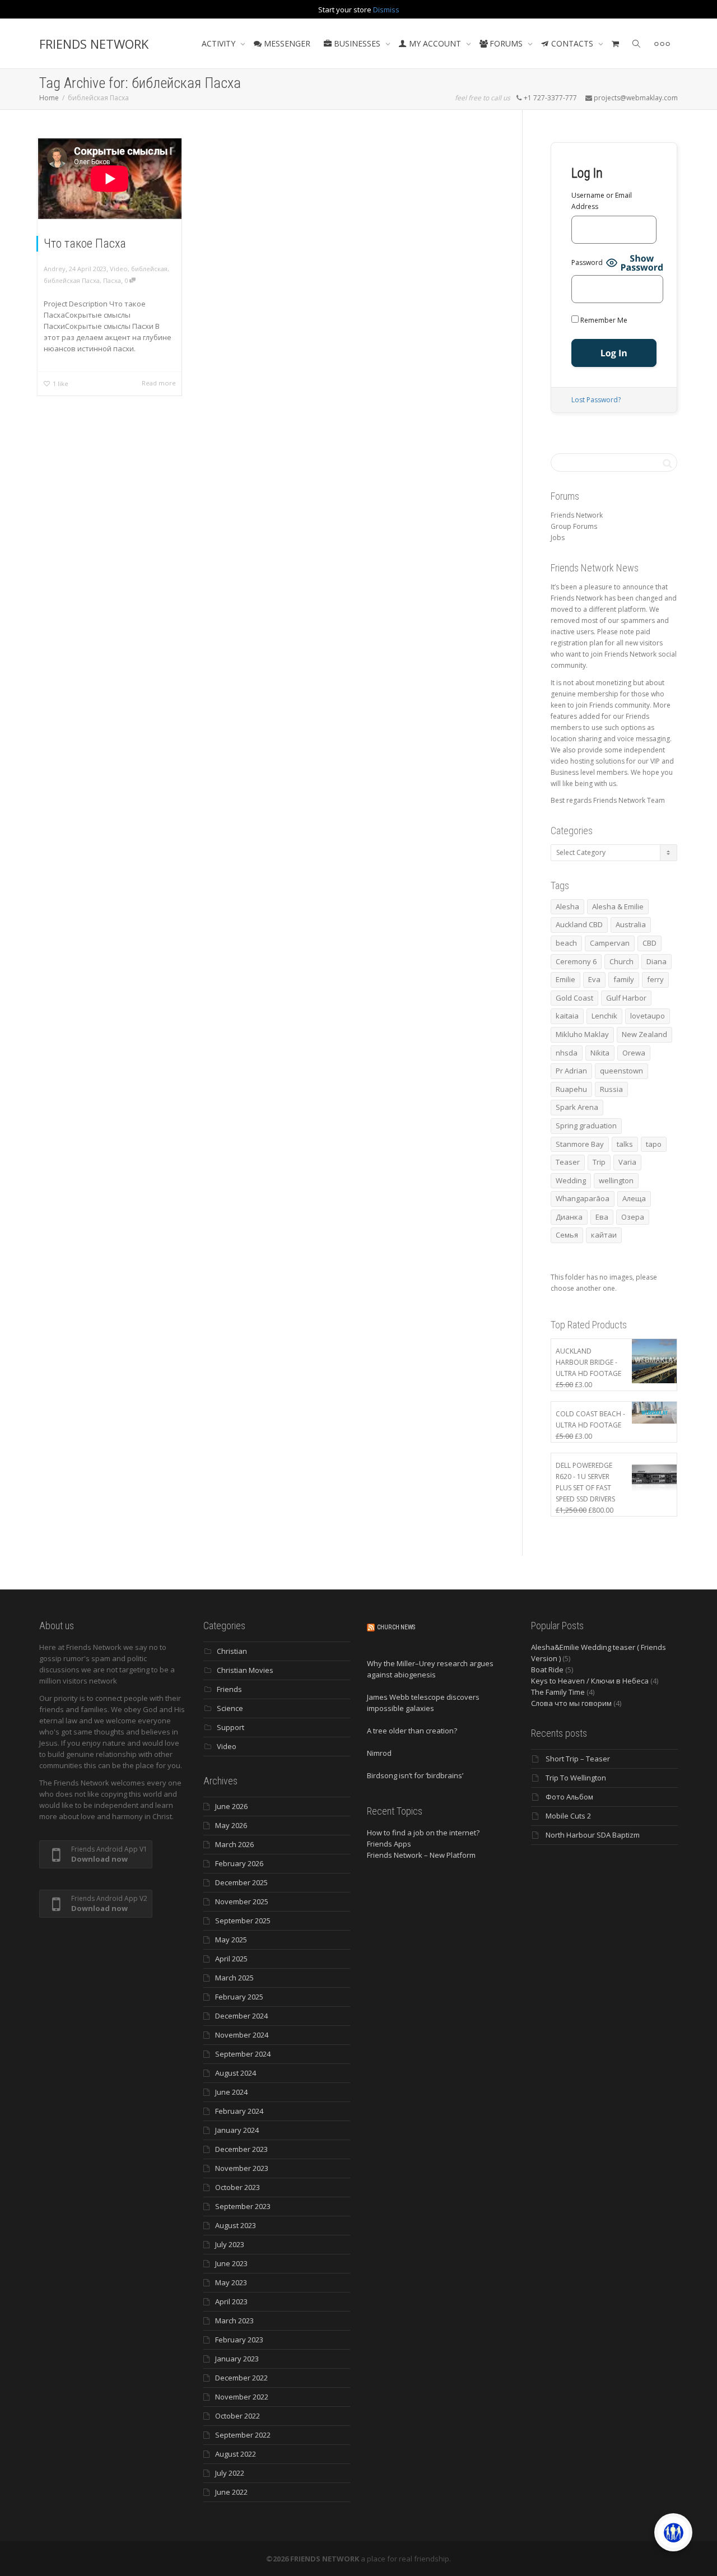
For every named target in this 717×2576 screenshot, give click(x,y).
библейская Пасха (72, 280)
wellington (616, 1180)
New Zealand (644, 1034)
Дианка (569, 1217)
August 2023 (236, 2225)
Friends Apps (389, 1844)
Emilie (565, 979)
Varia (627, 1162)
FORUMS (506, 43)
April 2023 (231, 2301)
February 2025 (239, 1997)
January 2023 (237, 2359)
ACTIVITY (220, 43)
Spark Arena (577, 1107)
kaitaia (567, 1016)
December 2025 (241, 1882)
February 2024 (239, 2111)
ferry (655, 979)
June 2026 (231, 1806)
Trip (599, 1162)
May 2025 (231, 1940)
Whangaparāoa (583, 1198)
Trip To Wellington (576, 1778)
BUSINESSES (357, 43)
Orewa (634, 1053)
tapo (654, 1144)
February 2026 (239, 1863)
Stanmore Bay (580, 1144)
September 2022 (243, 2435)
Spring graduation (586, 1126)
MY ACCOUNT (435, 43)
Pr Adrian (571, 1071)
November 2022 (242, 2397)
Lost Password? (596, 400)
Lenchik (604, 1016)
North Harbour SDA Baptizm (593, 1835)
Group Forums (574, 526)
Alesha (567, 906)
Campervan (610, 943)
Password (587, 262)
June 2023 (231, 2263)
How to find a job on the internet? (423, 1833)
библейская (149, 269)
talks (625, 1144)
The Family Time (558, 1692)
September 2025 (243, 1921)
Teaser (568, 1162)
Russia (611, 1089)
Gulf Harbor (626, 998)
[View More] (662, 44)
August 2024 (236, 2073)
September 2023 (243, 2206)
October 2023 (238, 2187)
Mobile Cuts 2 (568, 1816)
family (624, 979)
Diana (657, 961)
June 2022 (231, 2492)
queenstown (621, 1071)
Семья (567, 1235)
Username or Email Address (602, 201)
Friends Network (577, 515)
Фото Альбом (569, 1797)
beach (566, 943)
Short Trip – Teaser (578, 1759)
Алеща (634, 1198)
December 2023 (241, 2149)
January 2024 (237, 2130)
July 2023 (230, 2244)
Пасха (112, 280)
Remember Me (603, 320)
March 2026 (234, 1844)
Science (230, 1708)
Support (231, 1727)
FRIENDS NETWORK (94, 44)
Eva (594, 979)
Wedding (571, 1180)
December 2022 (241, 2378)
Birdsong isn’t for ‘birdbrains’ (415, 1775)
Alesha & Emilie (618, 906)
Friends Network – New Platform (421, 1855)
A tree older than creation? (412, 1731)
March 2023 (234, 2321)
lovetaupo (648, 1016)
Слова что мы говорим (571, 1703)
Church (621, 961)
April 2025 (231, 1959)
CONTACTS (572, 43)
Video (119, 269)
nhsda (567, 1053)
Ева (602, 1217)
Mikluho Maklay (582, 1034)
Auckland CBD (579, 924)
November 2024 (242, 2035)
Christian (232, 1651)
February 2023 (239, 2340)
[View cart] (616, 44)
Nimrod (379, 1753)
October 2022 (238, 2416)
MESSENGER (286, 43)
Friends (229, 1689)
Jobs (558, 538)
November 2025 (242, 1901)
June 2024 (231, 2092)
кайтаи (604, 1235)
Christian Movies (245, 1670)
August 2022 (236, 2454)
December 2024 (241, 2016)
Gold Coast (574, 998)
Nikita (600, 1053)
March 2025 (234, 1978)
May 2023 (231, 2282)
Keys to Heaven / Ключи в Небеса (590, 1681)
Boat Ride (547, 1670)
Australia (631, 924)
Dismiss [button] (386, 10)
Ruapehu (571, 1089)
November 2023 (242, 2168)
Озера (633, 1217)
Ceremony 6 (576, 961)
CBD (650, 943)
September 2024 (243, 2054)
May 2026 (231, 1825)
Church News (396, 1627)
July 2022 (230, 2473)
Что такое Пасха (85, 243)
